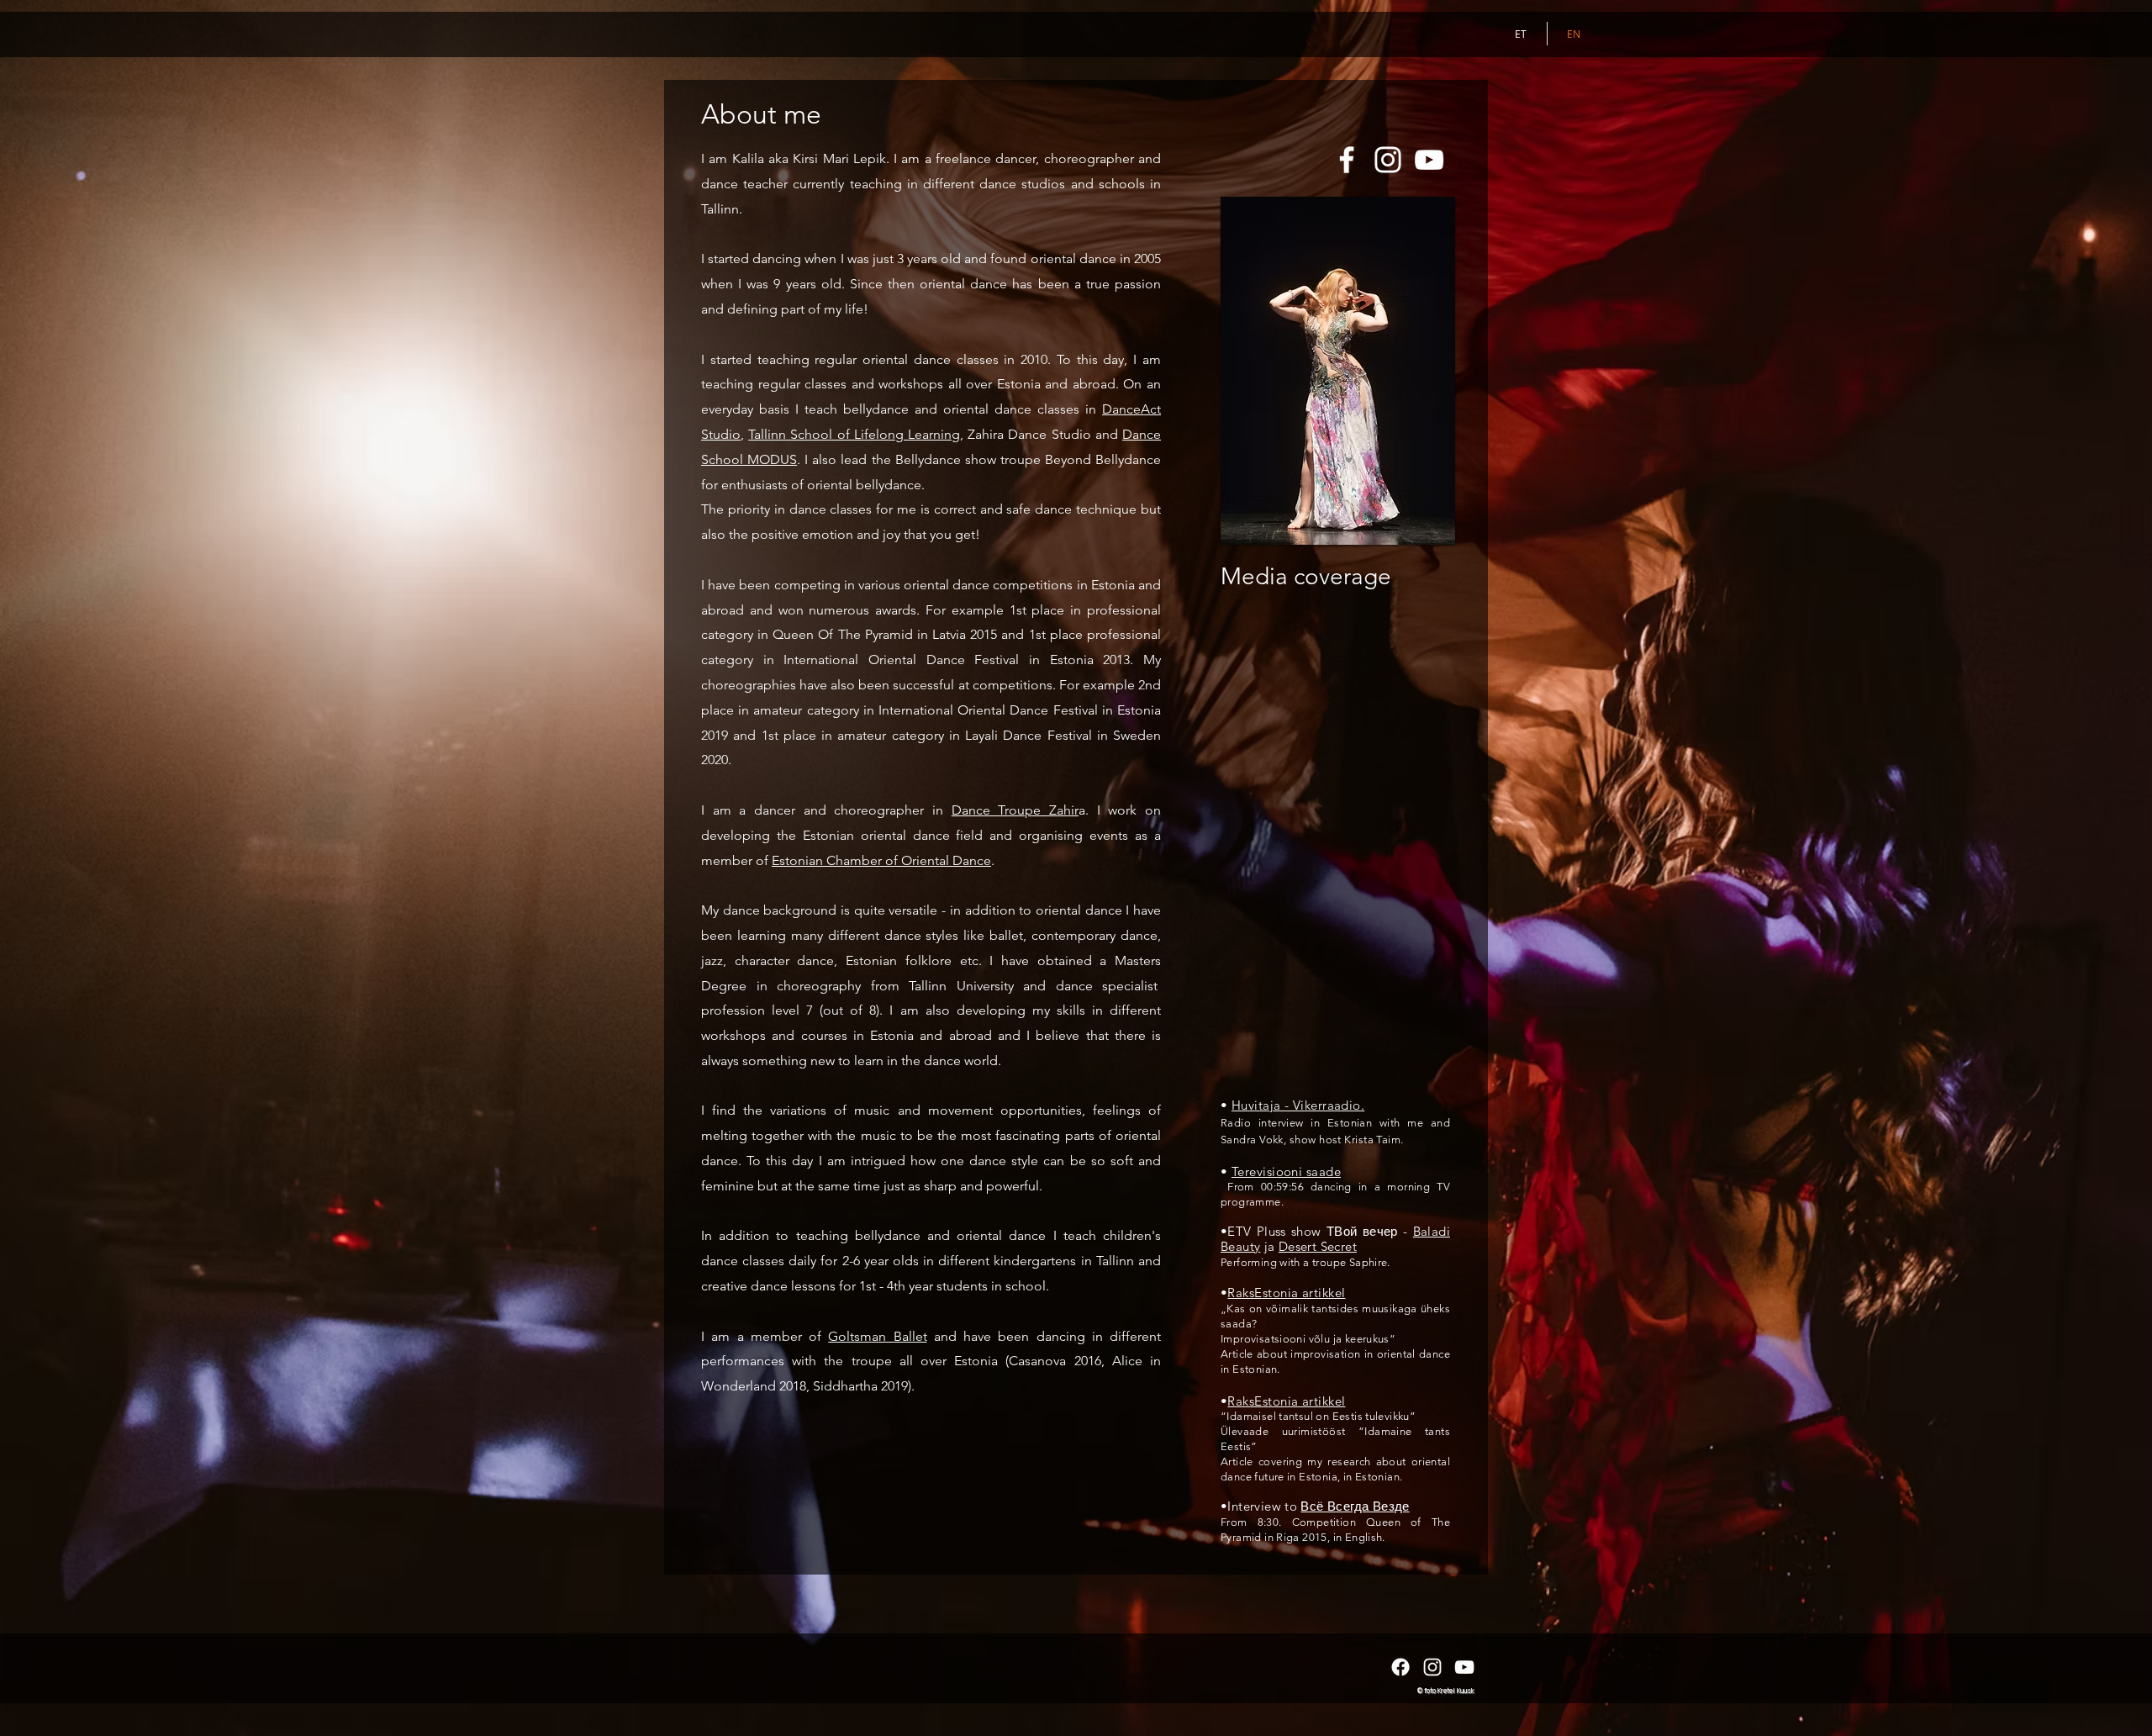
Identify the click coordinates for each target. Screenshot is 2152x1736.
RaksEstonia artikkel (1286, 1293)
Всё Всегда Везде (1355, 1506)
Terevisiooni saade (1286, 1171)
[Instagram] (1388, 160)
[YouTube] (1429, 160)
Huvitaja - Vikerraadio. (1298, 1105)
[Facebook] (1347, 160)
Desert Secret (1318, 1246)
